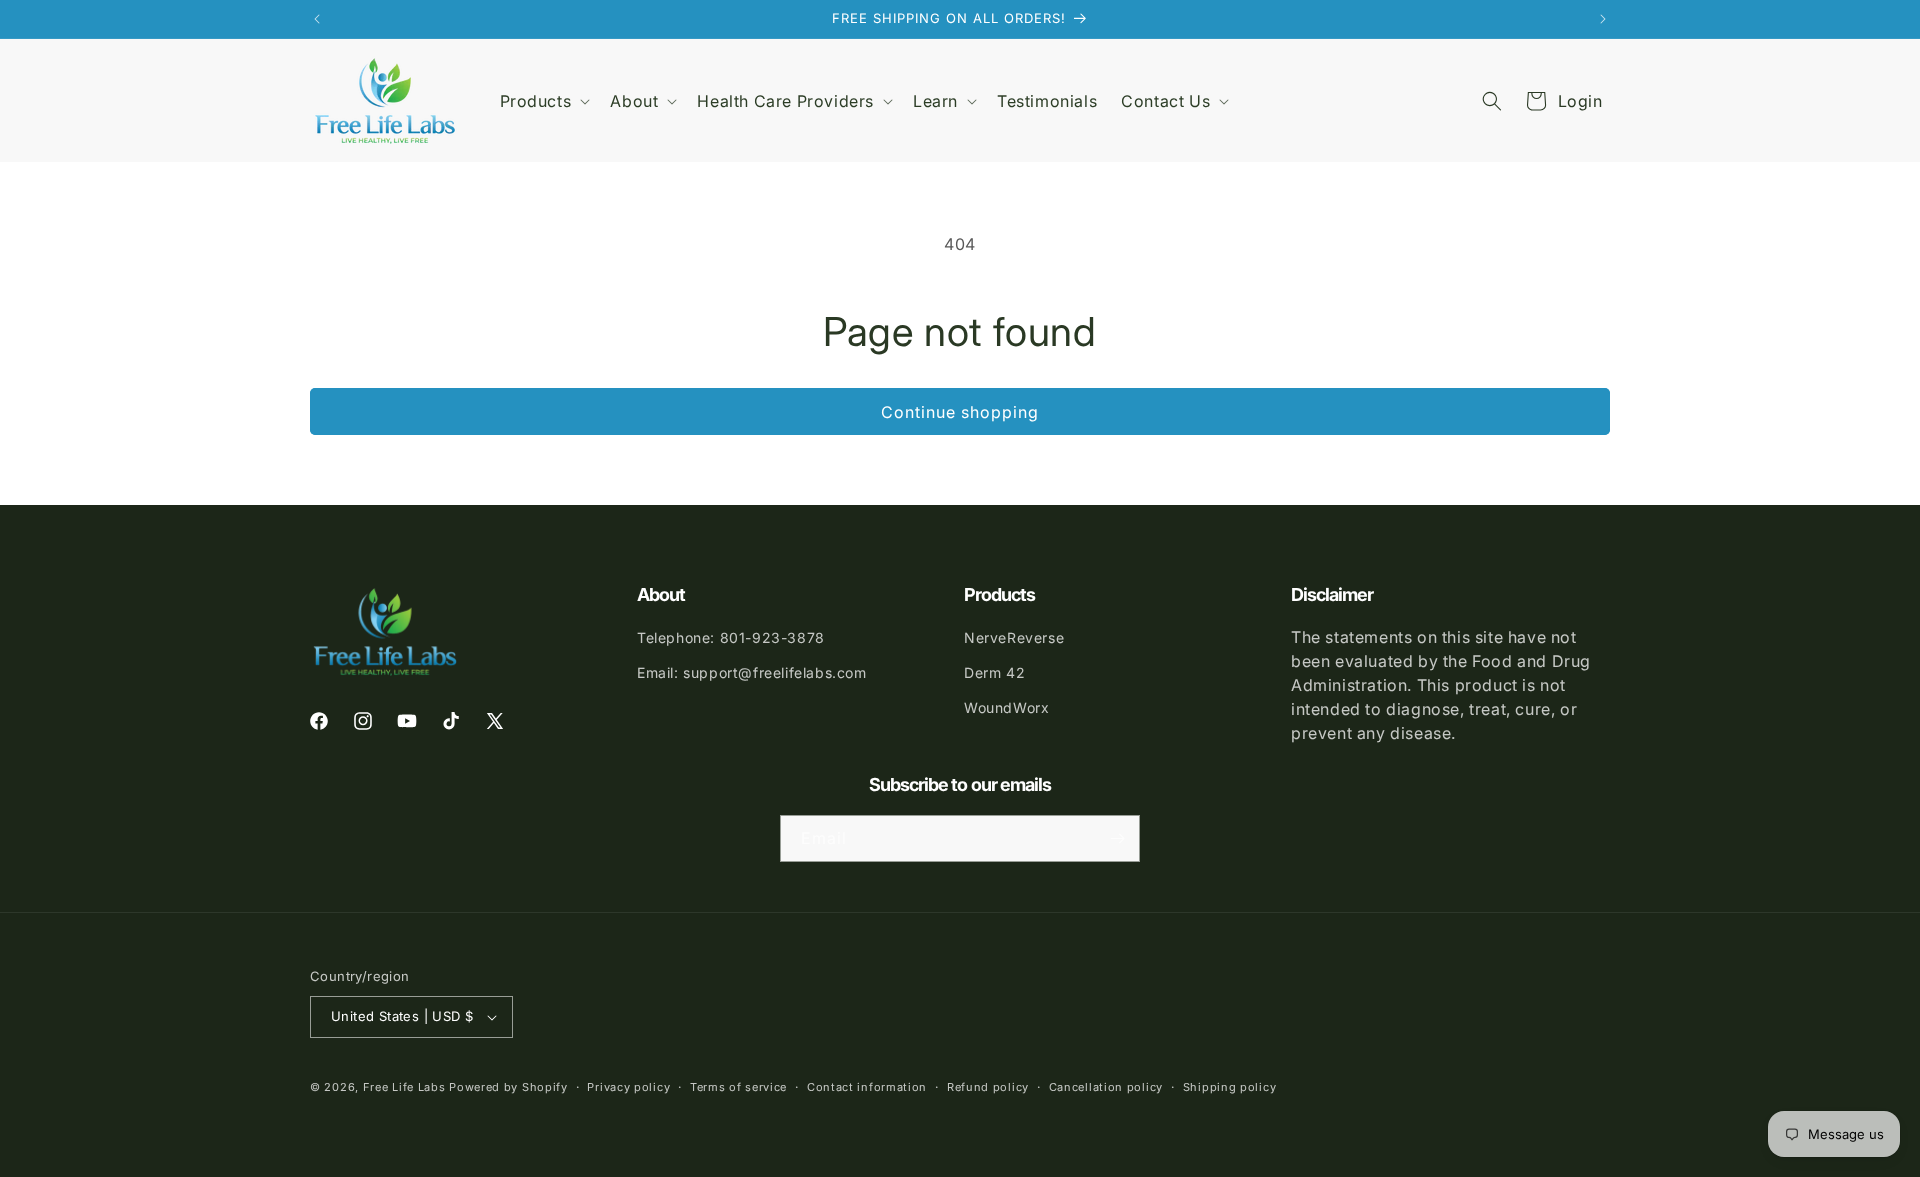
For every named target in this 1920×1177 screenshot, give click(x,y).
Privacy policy (628, 1087)
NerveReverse (1014, 637)
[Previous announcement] (317, 19)
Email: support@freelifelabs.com (752, 672)
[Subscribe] (1117, 838)
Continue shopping (960, 412)
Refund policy (988, 1087)
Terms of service (738, 1087)
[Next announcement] (1603, 19)
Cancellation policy (1106, 1087)
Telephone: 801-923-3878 (731, 637)
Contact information (867, 1087)
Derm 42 (994, 672)
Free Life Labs (404, 1087)
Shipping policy (1230, 1087)
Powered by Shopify (508, 1087)
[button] (543, 101)
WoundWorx (1006, 707)
